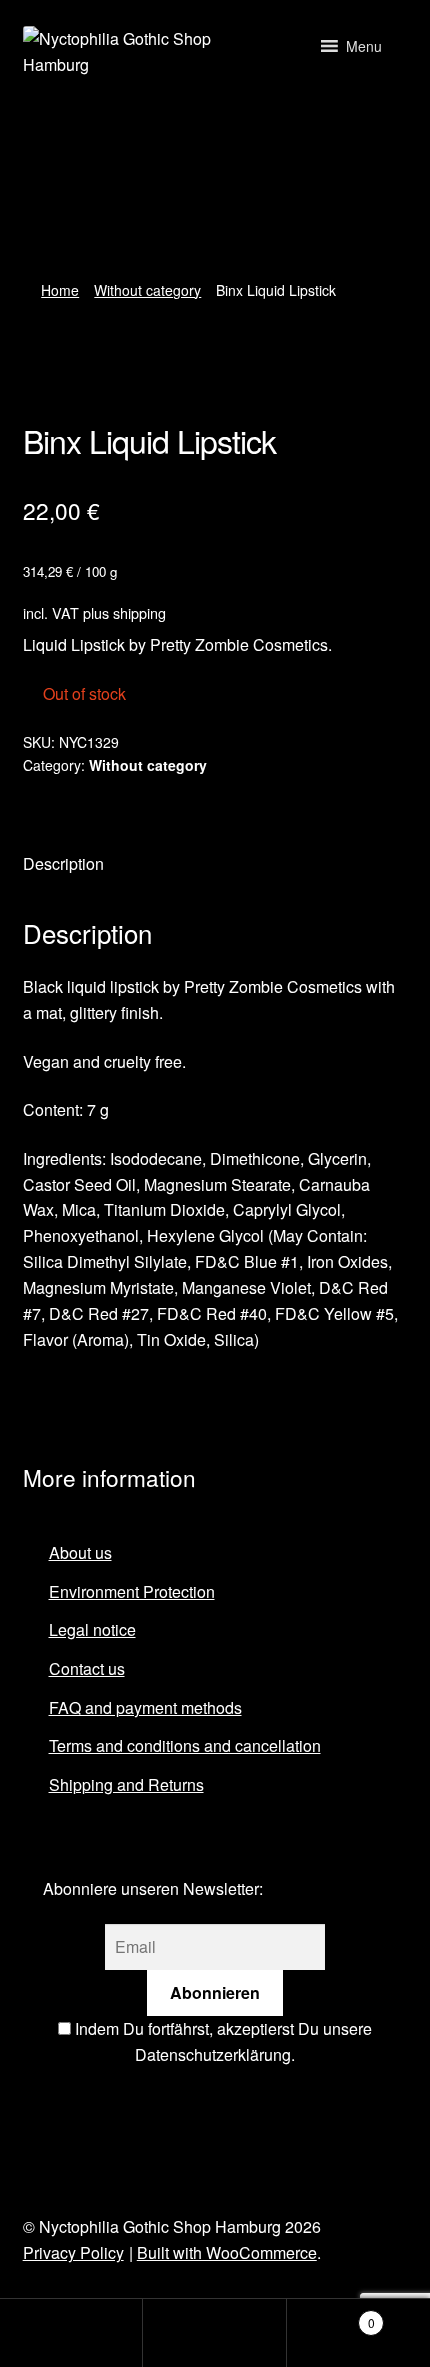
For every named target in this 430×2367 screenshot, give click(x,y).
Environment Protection (132, 1591)
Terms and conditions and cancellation (185, 1745)
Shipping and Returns (126, 1784)
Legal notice (92, 1629)
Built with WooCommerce (227, 2252)
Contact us (87, 1668)
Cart (331, 2315)
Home (60, 290)
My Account (71, 2333)
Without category (147, 290)
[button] (364, 46)
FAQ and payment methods (145, 1707)
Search (214, 2333)
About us (80, 1552)
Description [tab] (63, 863)
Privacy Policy (73, 2252)
